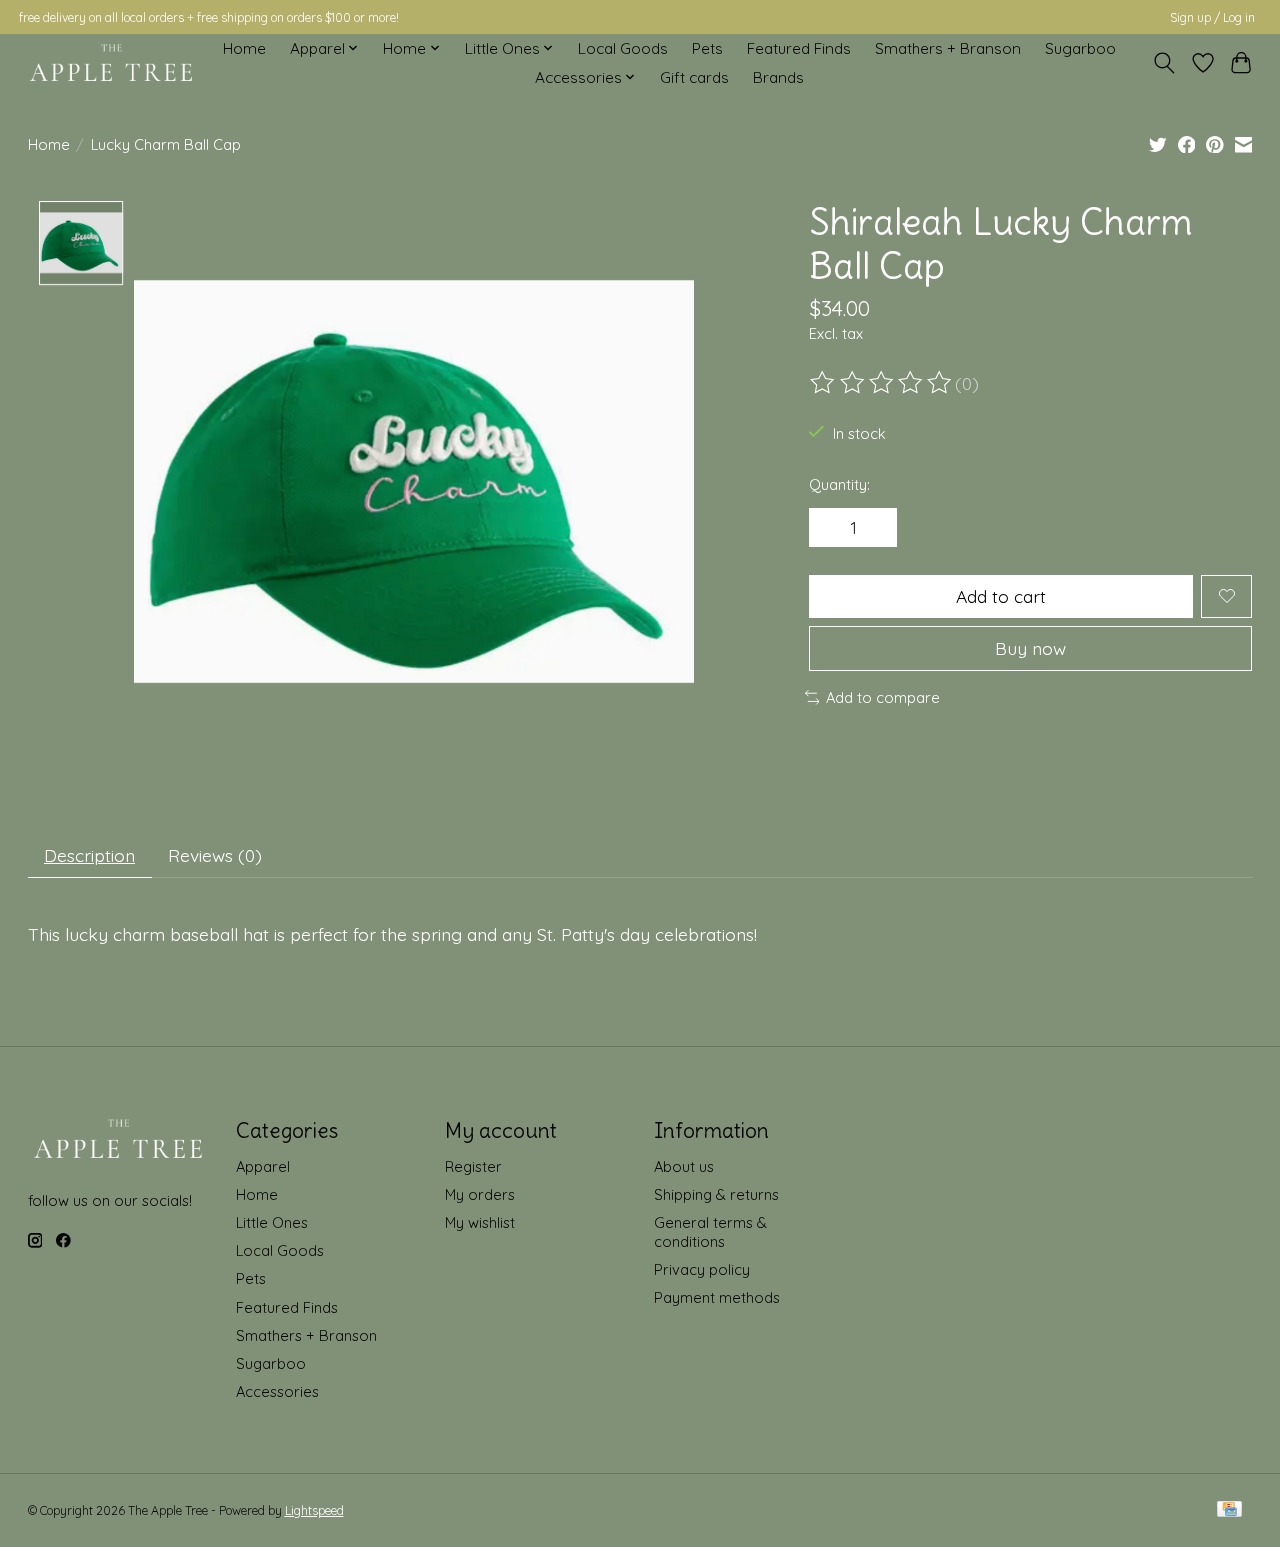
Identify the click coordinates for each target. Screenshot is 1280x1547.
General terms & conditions (710, 1232)
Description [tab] (89, 855)
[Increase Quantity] (875, 528)
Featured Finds (799, 48)
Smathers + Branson (948, 48)
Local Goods (623, 48)
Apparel (263, 1166)
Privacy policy (702, 1269)
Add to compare (883, 697)
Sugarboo (1080, 48)
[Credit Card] (1229, 1510)
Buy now (1030, 648)
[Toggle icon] (1163, 63)
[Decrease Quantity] (832, 528)
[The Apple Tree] (111, 63)
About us (684, 1166)
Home (244, 48)
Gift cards (694, 77)
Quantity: (839, 484)
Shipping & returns (716, 1194)
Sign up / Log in (1212, 17)
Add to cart (1001, 596)
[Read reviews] (882, 383)
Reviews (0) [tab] (215, 855)
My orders (480, 1194)
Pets (707, 48)
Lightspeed (314, 1510)
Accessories (277, 1391)
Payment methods (717, 1297)
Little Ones (272, 1222)
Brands (778, 77)
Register (473, 1166)
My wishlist (480, 1222)
